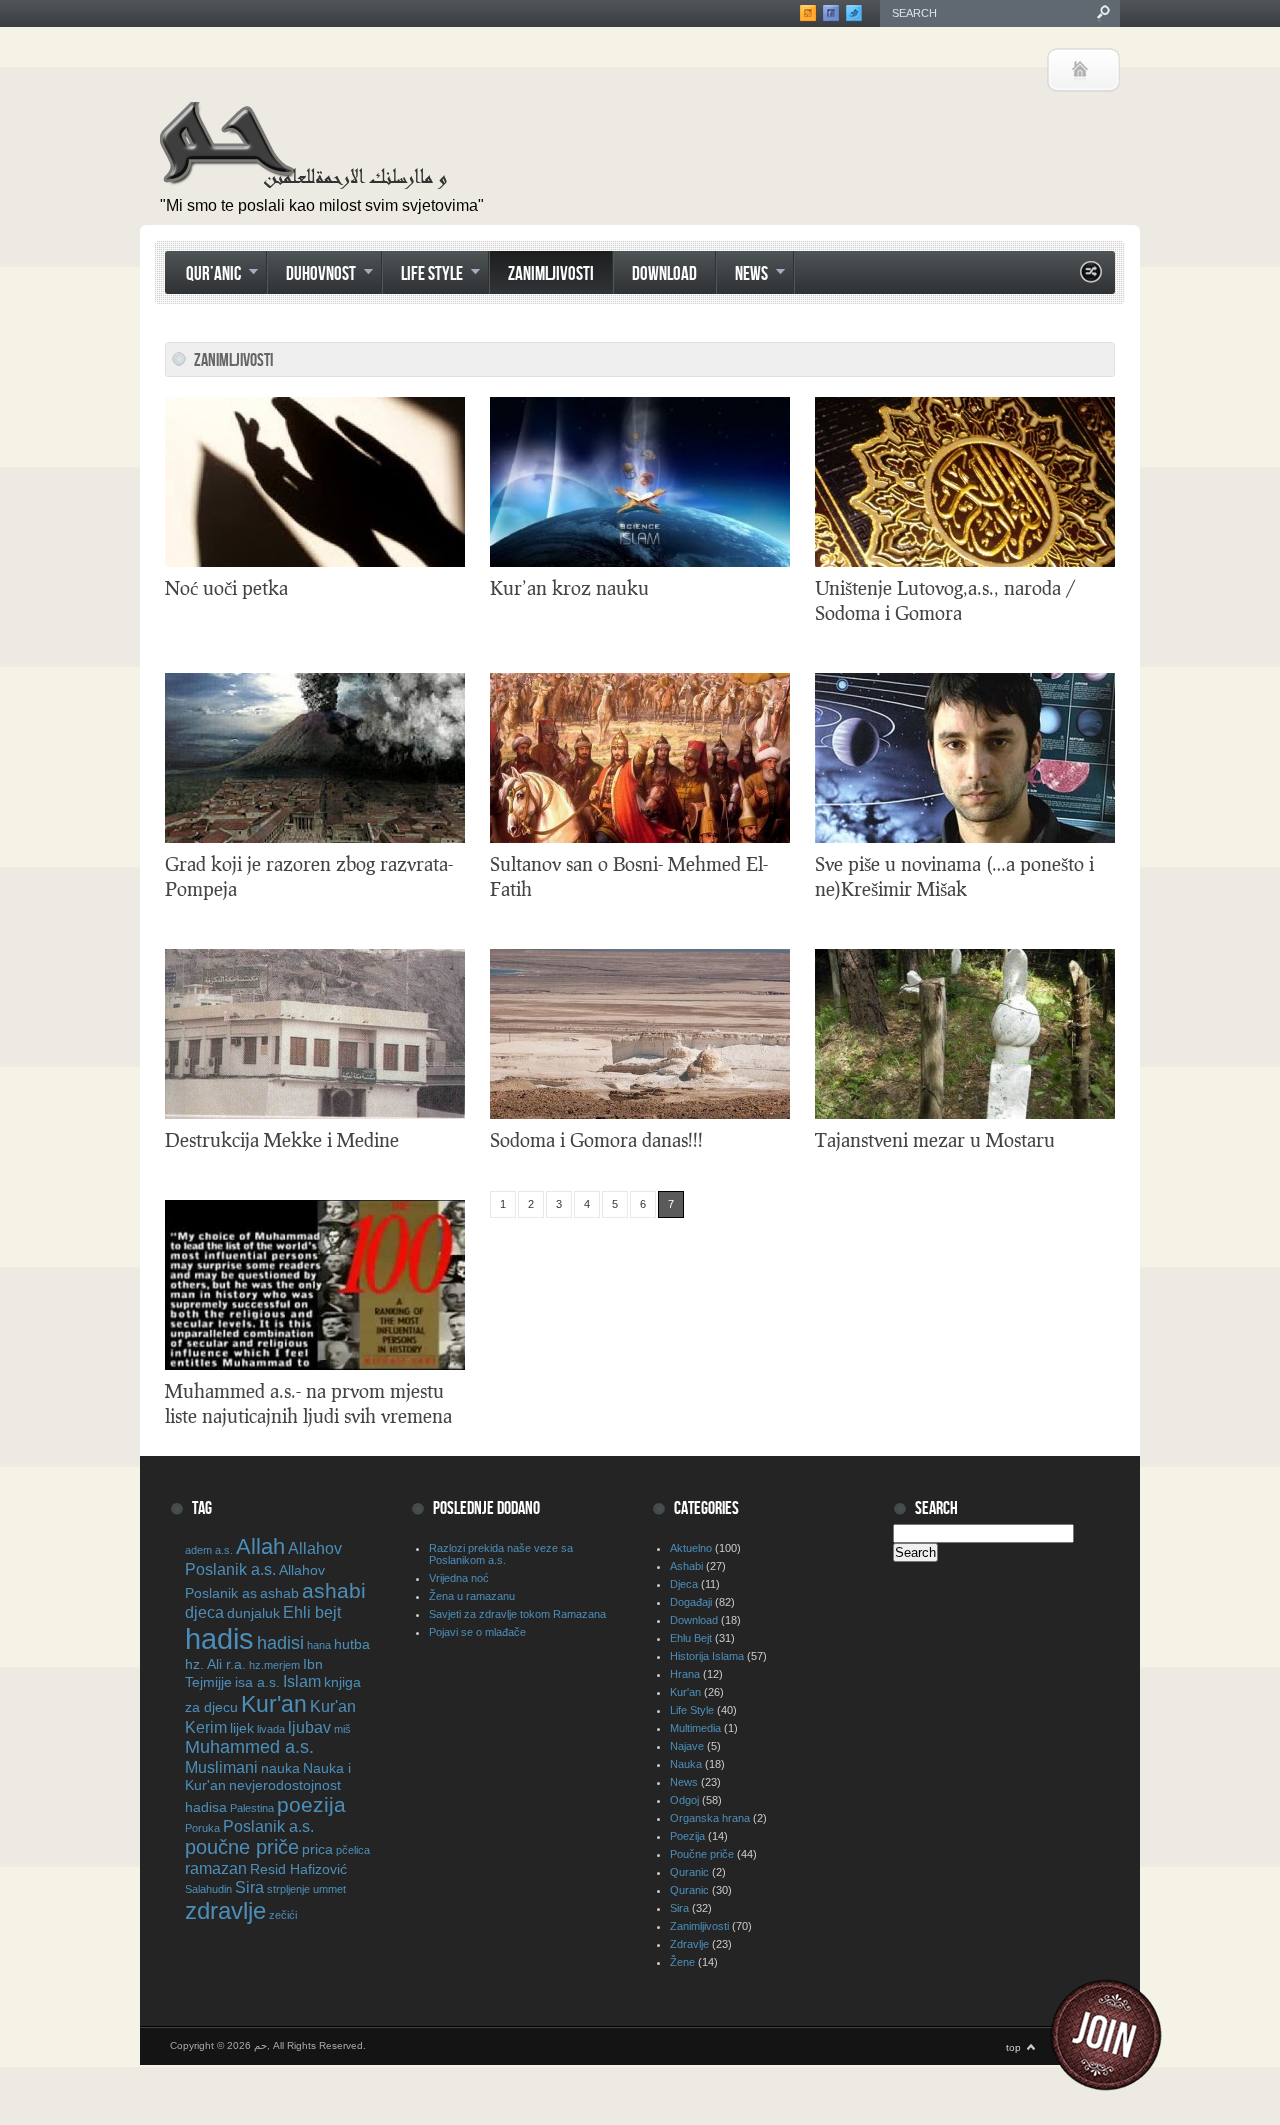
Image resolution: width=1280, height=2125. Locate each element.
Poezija (687, 1836)
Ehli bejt (312, 1612)
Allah (260, 1546)
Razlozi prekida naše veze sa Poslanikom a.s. (501, 1554)
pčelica (353, 1850)
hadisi (280, 1643)
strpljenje (288, 1889)
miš (342, 1729)
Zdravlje (689, 1944)
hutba (352, 1644)
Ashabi (686, 1566)
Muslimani (221, 1767)
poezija (311, 1804)
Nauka (686, 1764)
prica (317, 1849)
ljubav (309, 1727)
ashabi (334, 1590)
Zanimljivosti (551, 274)
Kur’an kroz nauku (569, 587)
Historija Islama (707, 1656)
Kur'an (274, 1704)
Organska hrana (710, 1818)
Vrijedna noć (459, 1578)
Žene (682, 1962)
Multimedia (695, 1728)
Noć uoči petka (226, 587)
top (1013, 2047)
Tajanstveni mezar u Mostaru (935, 1139)
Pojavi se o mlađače (477, 1632)
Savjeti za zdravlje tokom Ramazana (517, 1614)
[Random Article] (1091, 277)
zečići (283, 1915)
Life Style (422, 276)
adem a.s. (209, 1550)
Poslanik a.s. (268, 1826)
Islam (302, 1681)
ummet (329, 1889)
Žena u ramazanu (472, 1596)
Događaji (691, 1602)
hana (319, 1645)
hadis (219, 1638)
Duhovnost (311, 276)
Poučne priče (702, 1854)
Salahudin (208, 1889)
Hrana (685, 1674)
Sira (249, 1887)
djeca (204, 1612)
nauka (280, 1768)
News (742, 276)
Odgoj (684, 1800)
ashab (279, 1593)
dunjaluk (253, 1613)
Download (664, 274)
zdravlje (225, 1910)
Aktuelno (691, 1548)
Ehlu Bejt (691, 1638)
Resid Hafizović (298, 1869)
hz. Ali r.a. (215, 1664)
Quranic (689, 1872)
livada (271, 1729)
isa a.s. (257, 1682)
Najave (687, 1746)
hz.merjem (274, 1665)
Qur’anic (204, 276)
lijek (242, 1728)
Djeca (684, 1584)
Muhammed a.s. (249, 1747)
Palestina (252, 1808)
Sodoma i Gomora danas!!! (596, 1139)
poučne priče (242, 1847)
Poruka (202, 1828)
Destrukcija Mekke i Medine (282, 1139)
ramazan (216, 1868)
